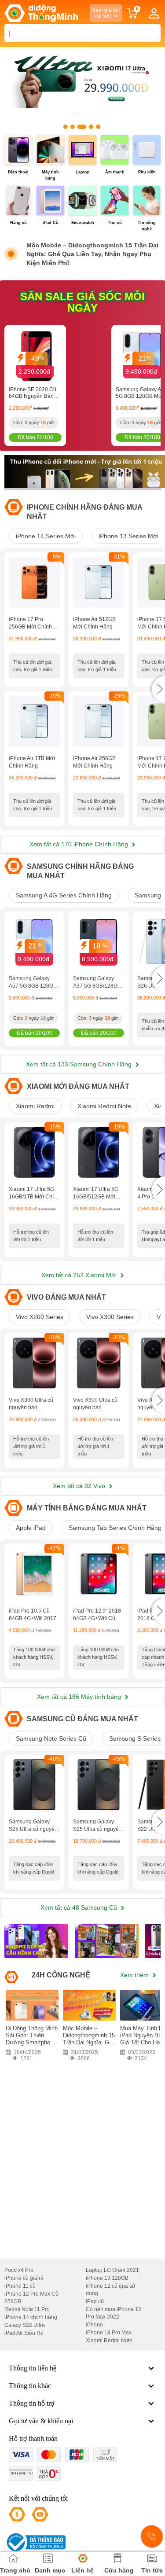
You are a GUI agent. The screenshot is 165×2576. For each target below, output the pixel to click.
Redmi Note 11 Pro (27, 2309)
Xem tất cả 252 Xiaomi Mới (80, 1275)
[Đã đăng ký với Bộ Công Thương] (35, 2542)
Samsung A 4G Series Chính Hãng (64, 895)
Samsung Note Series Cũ (51, 1738)
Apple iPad (31, 1528)
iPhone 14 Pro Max (109, 2333)
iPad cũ (95, 2301)
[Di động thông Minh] (41, 13)
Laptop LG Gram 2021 (112, 2270)
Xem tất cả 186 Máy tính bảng (80, 1697)
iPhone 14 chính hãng (31, 2317)
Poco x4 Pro (19, 2270)
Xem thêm (135, 1975)
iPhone (94, 2325)
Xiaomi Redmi (35, 1106)
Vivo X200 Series (40, 1317)
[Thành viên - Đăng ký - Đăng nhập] (154, 13)
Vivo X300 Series (110, 1317)
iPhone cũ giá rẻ (24, 2278)
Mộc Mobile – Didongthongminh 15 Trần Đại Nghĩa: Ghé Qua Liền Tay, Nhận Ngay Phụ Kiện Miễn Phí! (92, 254)
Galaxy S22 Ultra (25, 2325)
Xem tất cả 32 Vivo (80, 1486)
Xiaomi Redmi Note (104, 1106)
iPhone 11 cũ (20, 2286)
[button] (158, 689)
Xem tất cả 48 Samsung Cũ (80, 1907)
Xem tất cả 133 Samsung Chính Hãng (80, 1064)
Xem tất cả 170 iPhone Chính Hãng (80, 844)
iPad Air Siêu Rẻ (24, 2333)
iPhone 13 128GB (107, 2278)
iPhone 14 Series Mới (46, 536)
